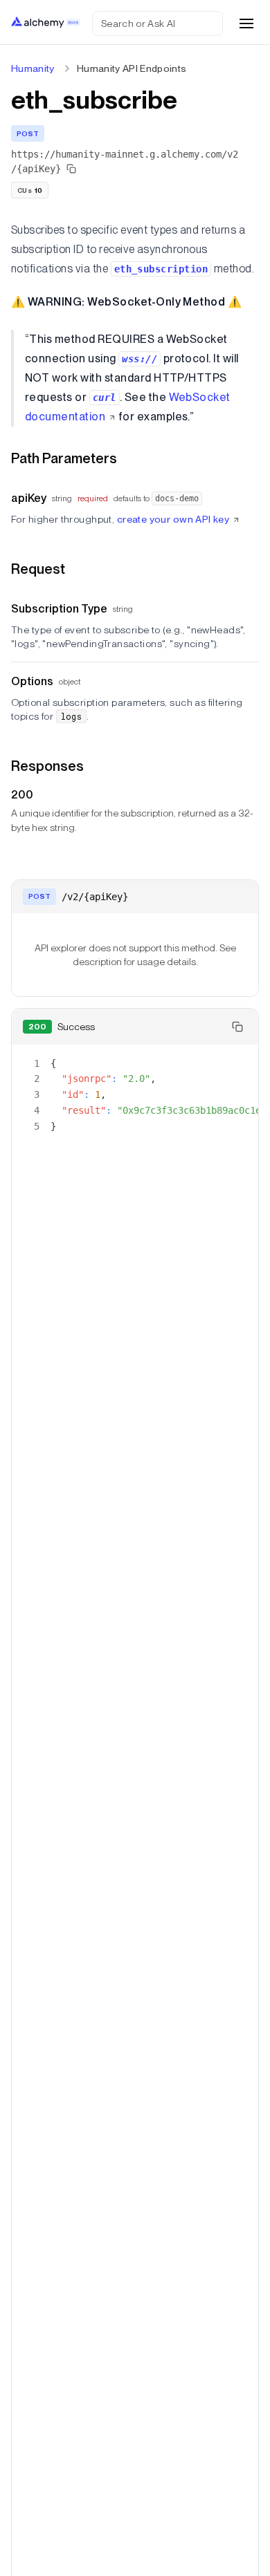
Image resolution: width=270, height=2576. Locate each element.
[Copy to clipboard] (237, 1027)
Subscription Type (59, 609)
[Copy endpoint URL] (71, 169)
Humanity (33, 68)
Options (32, 681)
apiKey (29, 498)
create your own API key (173, 519)
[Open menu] (246, 24)
